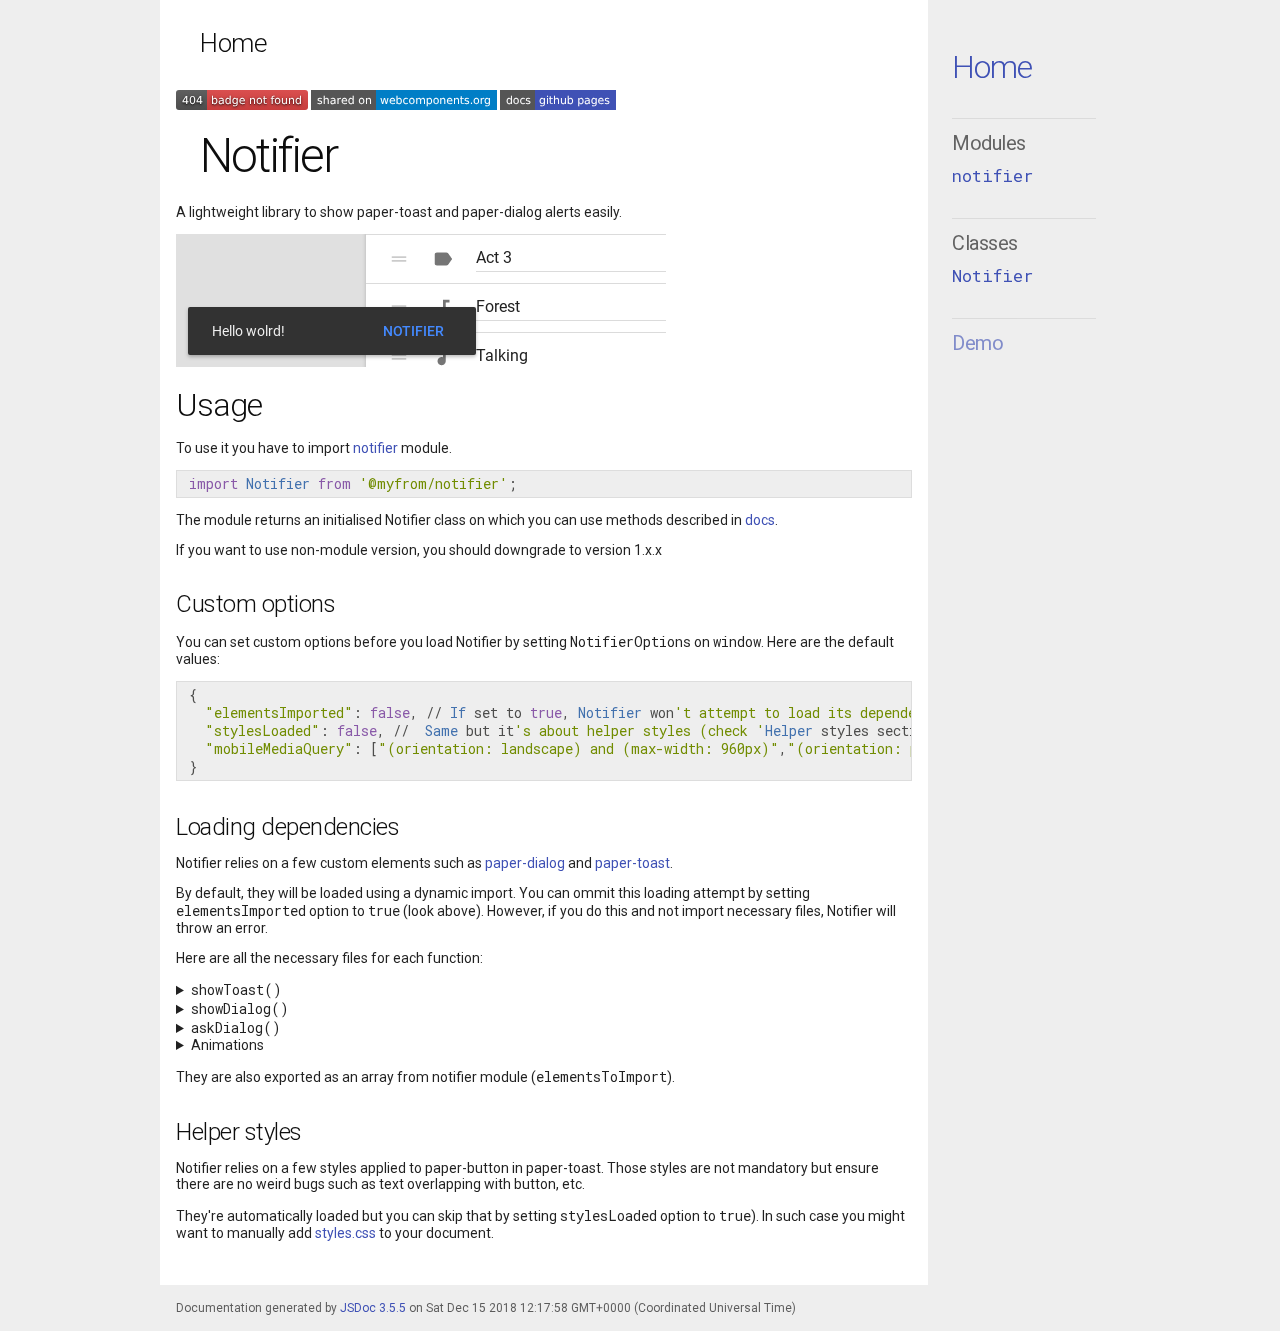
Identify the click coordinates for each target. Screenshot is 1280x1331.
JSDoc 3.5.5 (373, 1308)
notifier (992, 175)
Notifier (992, 275)
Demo (977, 343)
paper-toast (632, 863)
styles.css (345, 1233)
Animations (227, 1045)
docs (760, 520)
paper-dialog (525, 863)
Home (992, 67)
